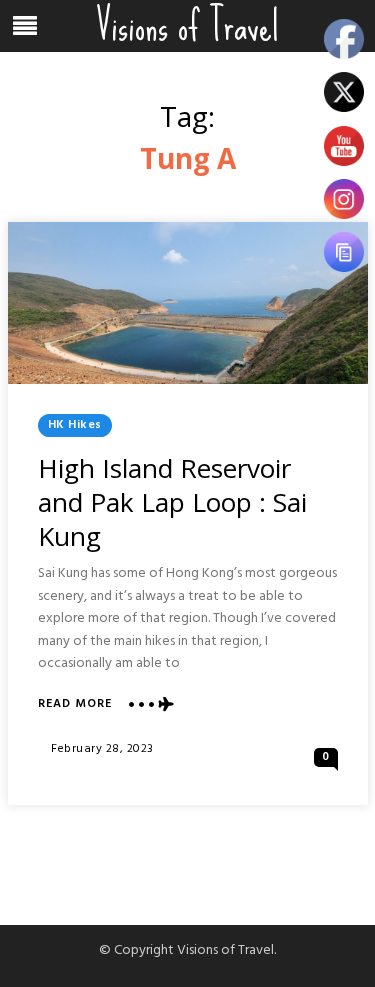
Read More (75, 704)
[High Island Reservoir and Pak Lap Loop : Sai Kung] (188, 303)
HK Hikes (75, 425)
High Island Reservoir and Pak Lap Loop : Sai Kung (172, 502)
